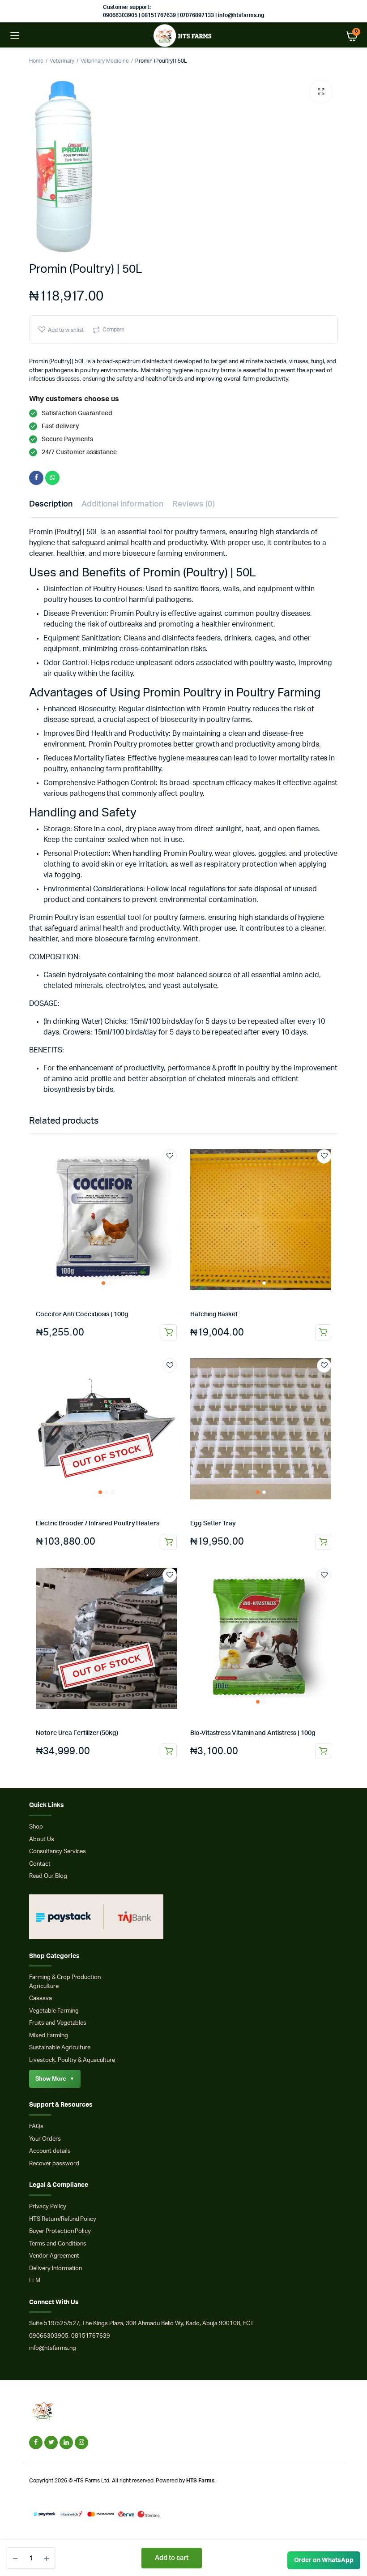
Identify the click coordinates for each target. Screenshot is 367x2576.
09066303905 (49, 2336)
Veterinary (62, 61)
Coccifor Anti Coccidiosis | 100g (82, 1314)
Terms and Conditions (58, 2244)
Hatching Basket (214, 1314)
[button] (321, 92)
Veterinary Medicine (105, 61)
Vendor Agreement (54, 2256)
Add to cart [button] (169, 1332)
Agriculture (44, 1986)
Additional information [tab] (122, 504)
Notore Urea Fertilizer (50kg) (77, 1733)
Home (36, 61)
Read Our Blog (48, 1876)
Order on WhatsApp (324, 2560)
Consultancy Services (58, 1852)
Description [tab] (51, 504)
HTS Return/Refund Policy (63, 2219)
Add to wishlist (66, 330)
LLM (35, 2281)
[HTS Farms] (184, 36)
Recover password (54, 2164)
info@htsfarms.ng (53, 2348)
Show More (55, 2079)
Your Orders (45, 2139)
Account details (50, 2151)
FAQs (36, 2127)
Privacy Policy (48, 2207)
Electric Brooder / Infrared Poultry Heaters (98, 1524)
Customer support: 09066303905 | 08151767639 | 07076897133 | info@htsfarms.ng (183, 11)
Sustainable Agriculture (60, 2048)
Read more (169, 1542)
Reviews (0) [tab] (194, 504)
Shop (36, 1827)
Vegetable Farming (54, 2011)
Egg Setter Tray (213, 1524)
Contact (40, 1864)
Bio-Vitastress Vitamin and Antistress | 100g (253, 1733)
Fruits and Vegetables (58, 2023)
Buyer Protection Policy (60, 2231)
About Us (42, 1840)
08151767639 (91, 2336)
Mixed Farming (49, 2036)
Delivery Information (55, 2269)
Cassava (41, 1999)
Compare (114, 330)
